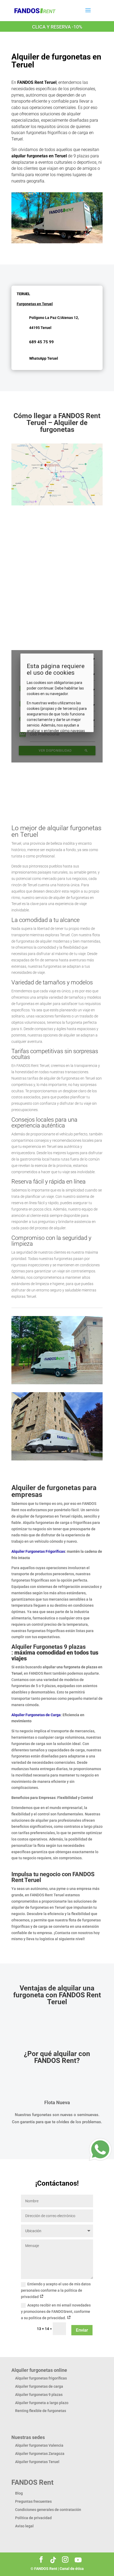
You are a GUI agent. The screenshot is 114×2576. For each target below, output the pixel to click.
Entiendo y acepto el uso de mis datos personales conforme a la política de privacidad (56, 2290)
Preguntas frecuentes (33, 2501)
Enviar (82, 2330)
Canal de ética (72, 2569)
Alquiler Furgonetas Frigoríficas (38, 1551)
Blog (19, 2493)
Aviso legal (24, 2526)
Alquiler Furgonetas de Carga (36, 1715)
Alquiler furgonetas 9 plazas (39, 2395)
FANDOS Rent (46, 2569)
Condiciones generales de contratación (48, 2510)
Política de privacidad (33, 2518)
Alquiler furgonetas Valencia (39, 2445)
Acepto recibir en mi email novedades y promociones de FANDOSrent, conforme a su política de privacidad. (56, 2312)
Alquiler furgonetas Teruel (37, 2462)
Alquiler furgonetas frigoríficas (41, 2378)
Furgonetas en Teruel (35, 304)
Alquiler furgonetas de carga (39, 2386)
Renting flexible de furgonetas (41, 2411)
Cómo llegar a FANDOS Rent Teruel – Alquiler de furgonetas (57, 423)
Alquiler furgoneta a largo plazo (42, 2403)
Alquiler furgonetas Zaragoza (40, 2454)
